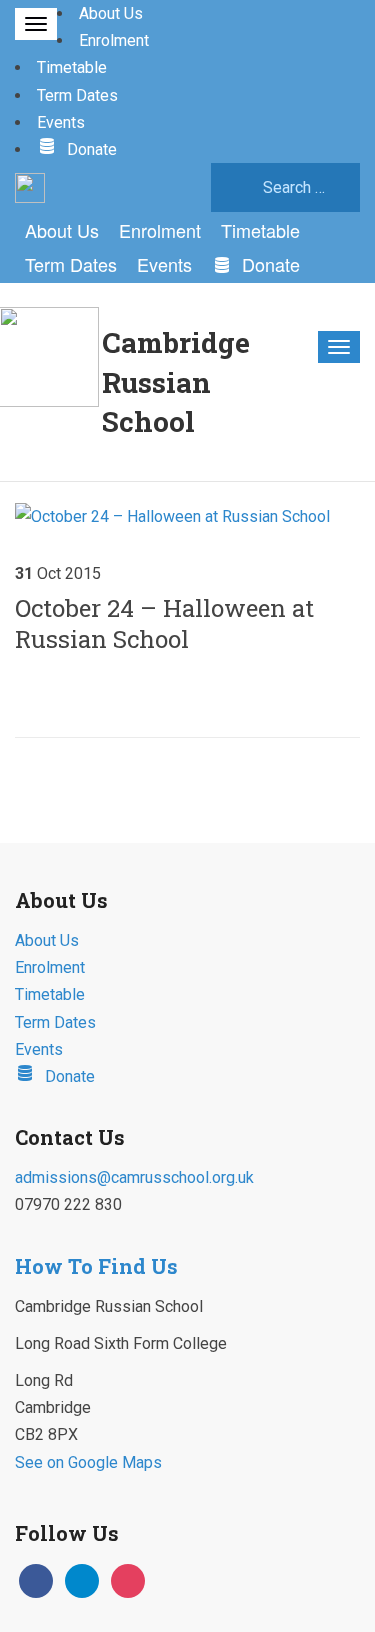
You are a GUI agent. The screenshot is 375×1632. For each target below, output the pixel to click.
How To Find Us (96, 1266)
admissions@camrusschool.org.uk (134, 1177)
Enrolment (114, 40)
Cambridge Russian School (176, 381)
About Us (111, 13)
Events (61, 122)
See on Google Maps (88, 1462)
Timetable (72, 67)
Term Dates (77, 95)
